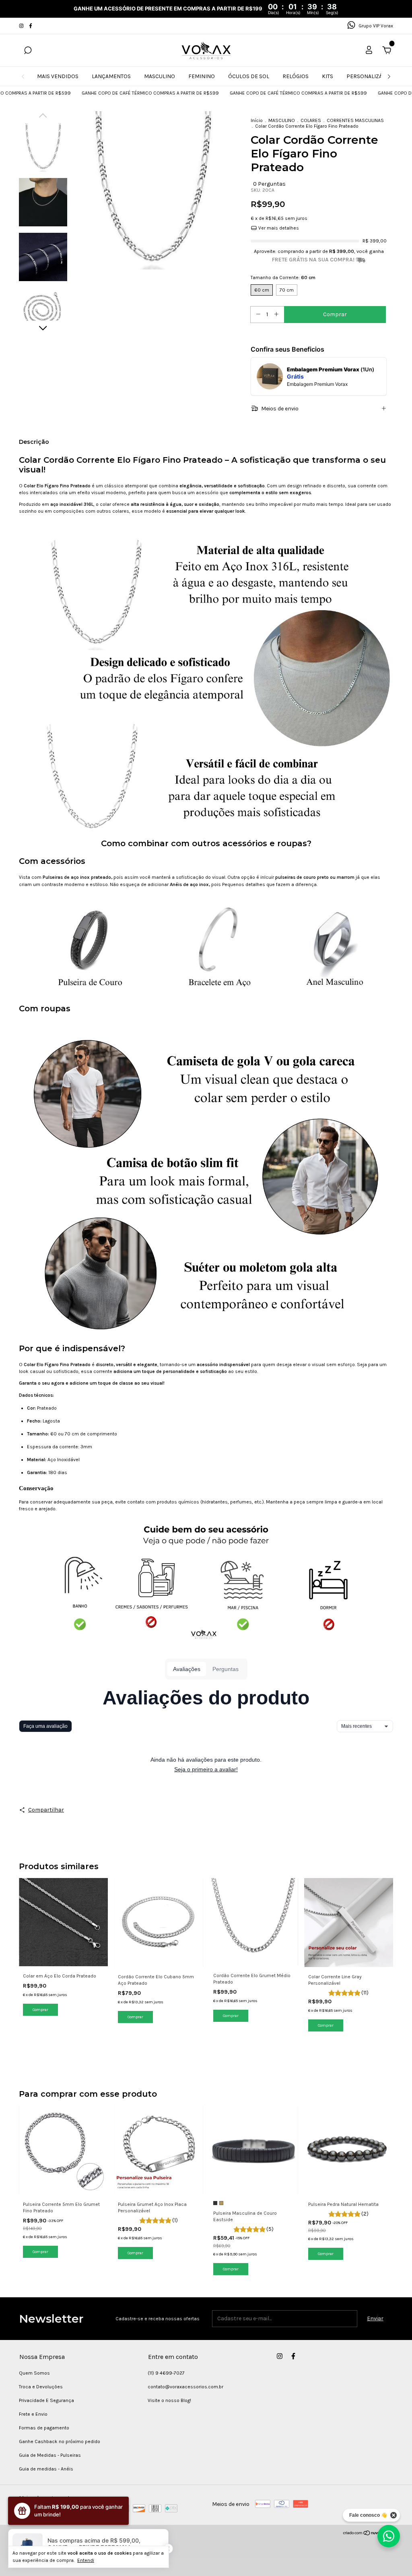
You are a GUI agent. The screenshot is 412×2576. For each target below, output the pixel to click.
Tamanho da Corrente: (283, 277)
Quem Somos (34, 2373)
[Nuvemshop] (368, 2534)
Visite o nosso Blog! (169, 2400)
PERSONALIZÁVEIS (370, 76)
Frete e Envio (33, 2414)
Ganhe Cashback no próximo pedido (60, 2441)
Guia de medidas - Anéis (46, 2469)
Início (257, 120)
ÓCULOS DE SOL (249, 76)
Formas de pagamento (44, 2428)
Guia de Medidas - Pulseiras (50, 2455)
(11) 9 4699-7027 (166, 2373)
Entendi (86, 2560)
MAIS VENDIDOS (58, 76)
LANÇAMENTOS (111, 76)
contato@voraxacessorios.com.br (185, 2387)
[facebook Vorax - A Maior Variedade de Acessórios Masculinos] (31, 26)
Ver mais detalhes (278, 228)
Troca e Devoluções (41, 2387)
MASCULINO (160, 76)
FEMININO (202, 76)
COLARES (311, 120)
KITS (328, 76)
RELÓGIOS (296, 76)
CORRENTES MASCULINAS (355, 120)
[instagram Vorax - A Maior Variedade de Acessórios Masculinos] (22, 26)
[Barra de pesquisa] (28, 51)
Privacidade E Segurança (46, 2400)
